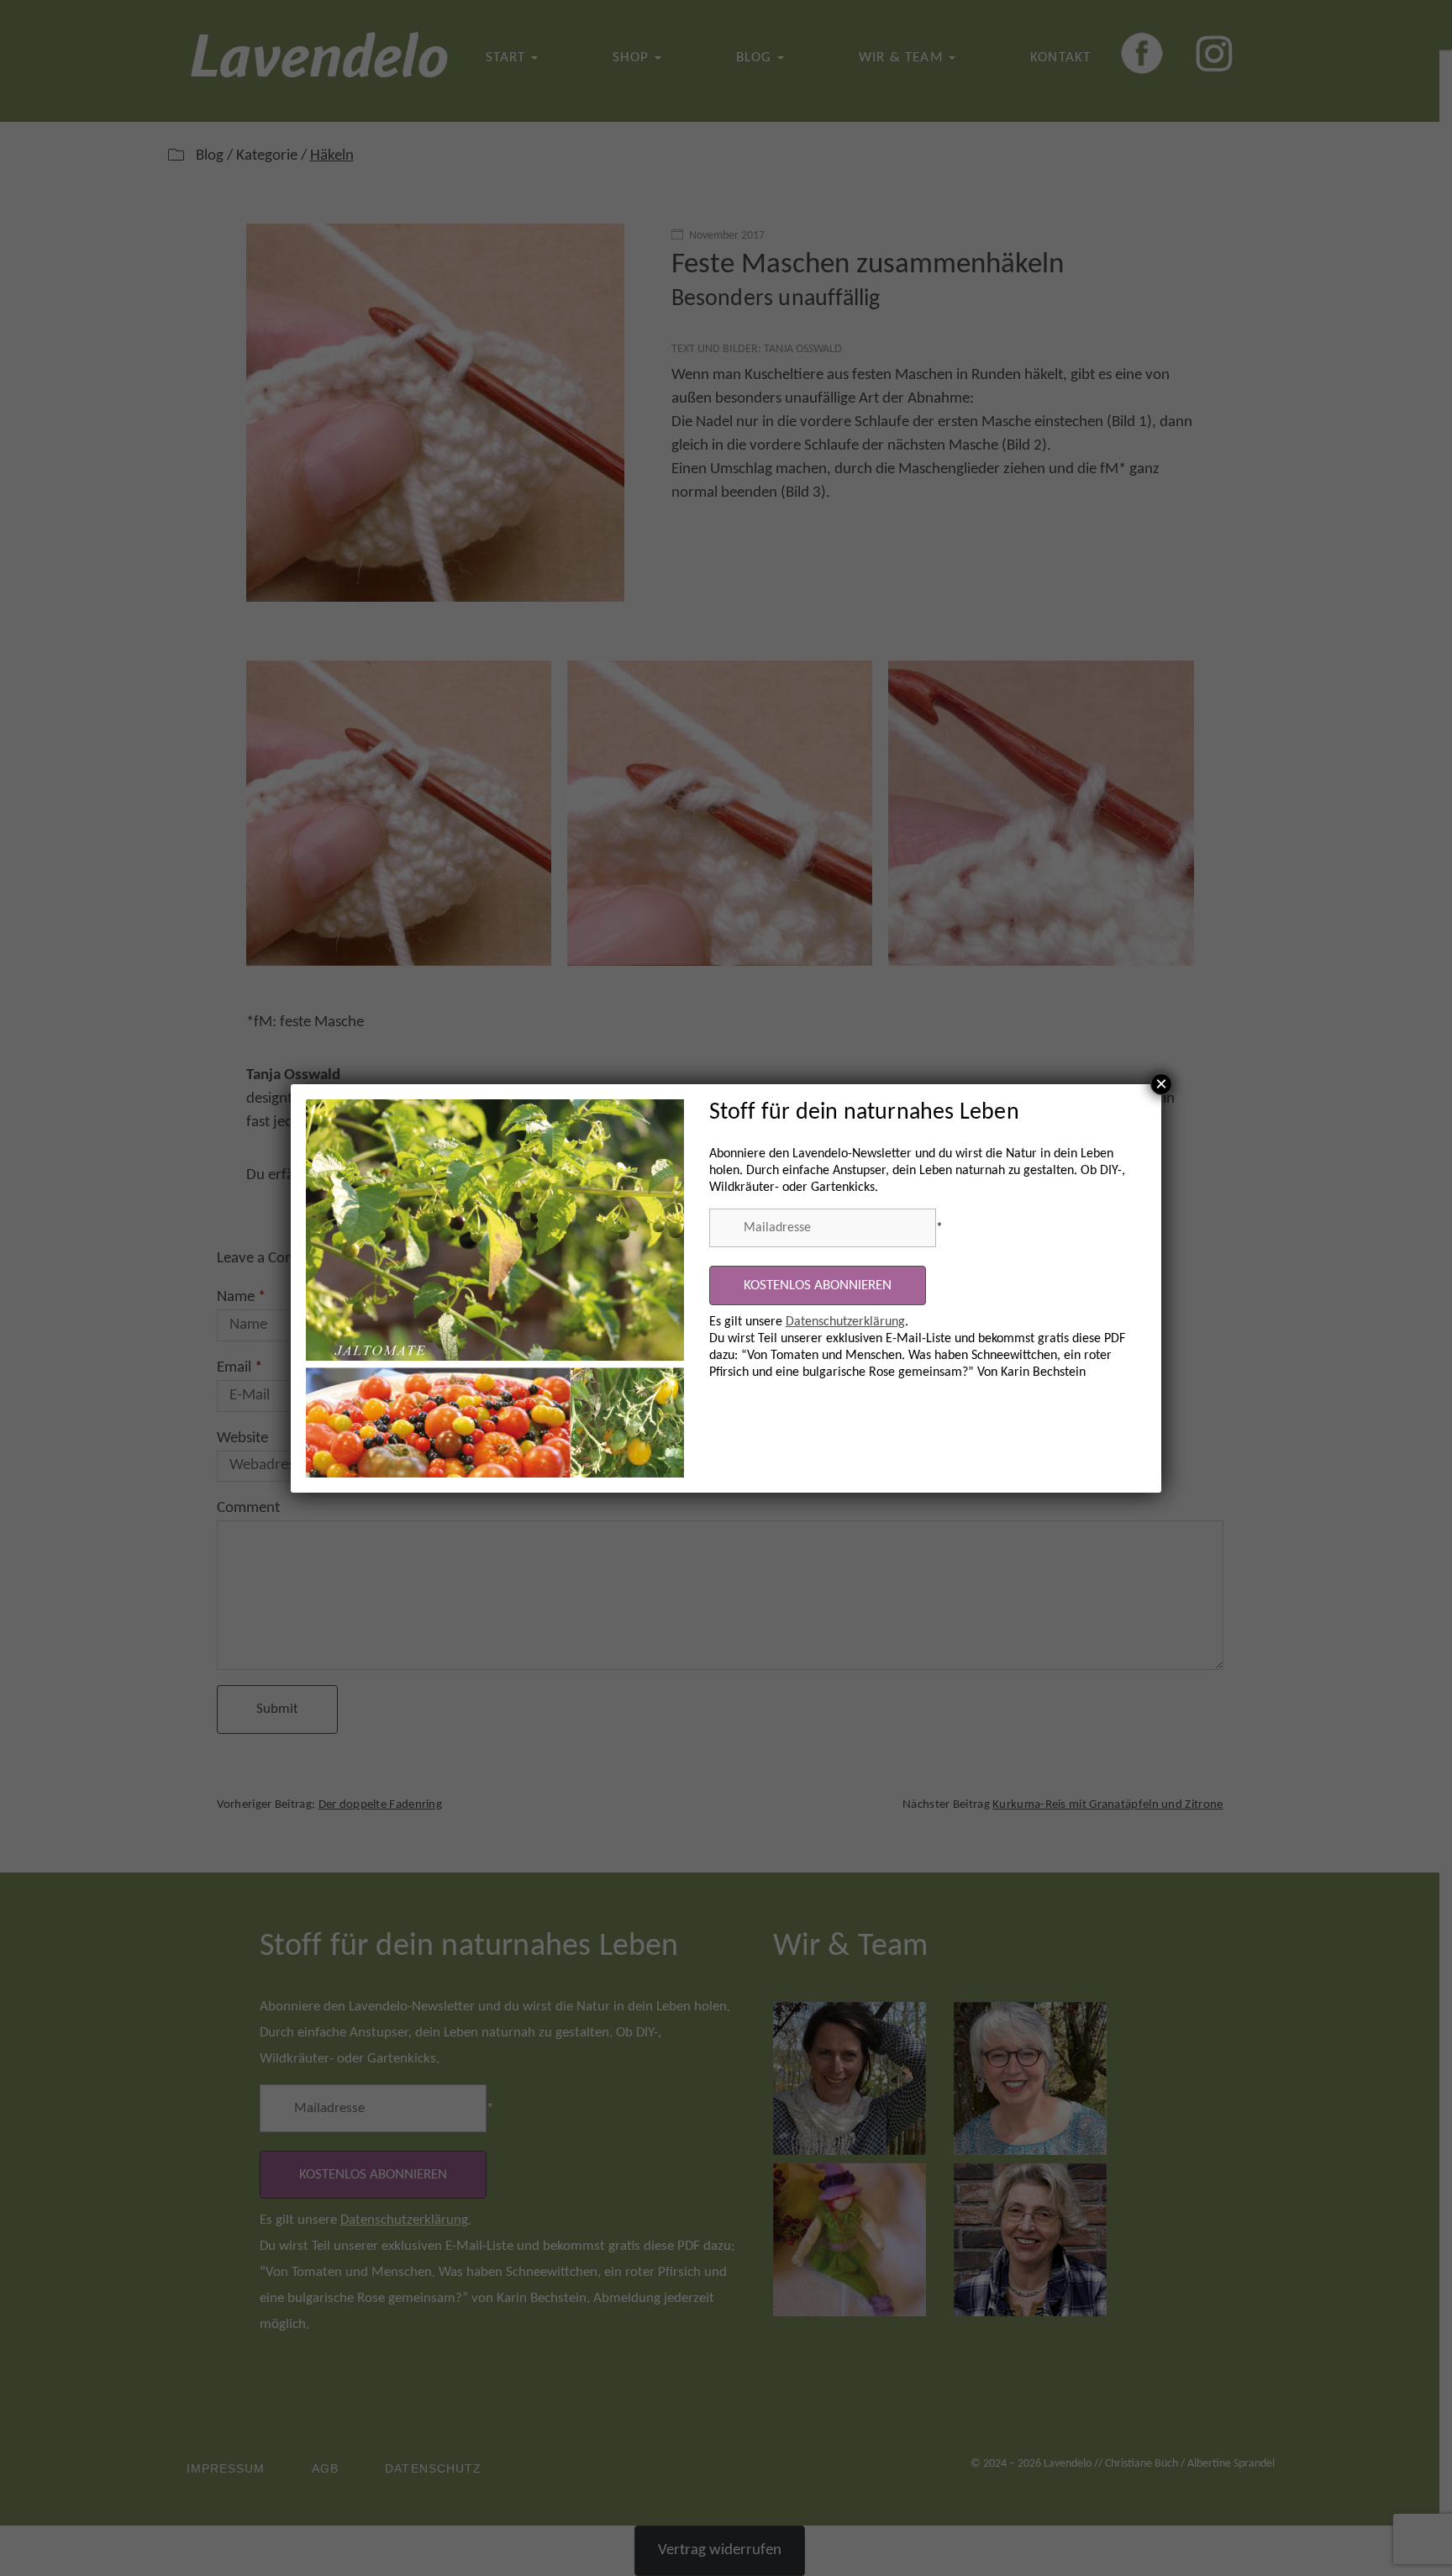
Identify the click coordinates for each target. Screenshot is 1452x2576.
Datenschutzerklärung (845, 1322)
